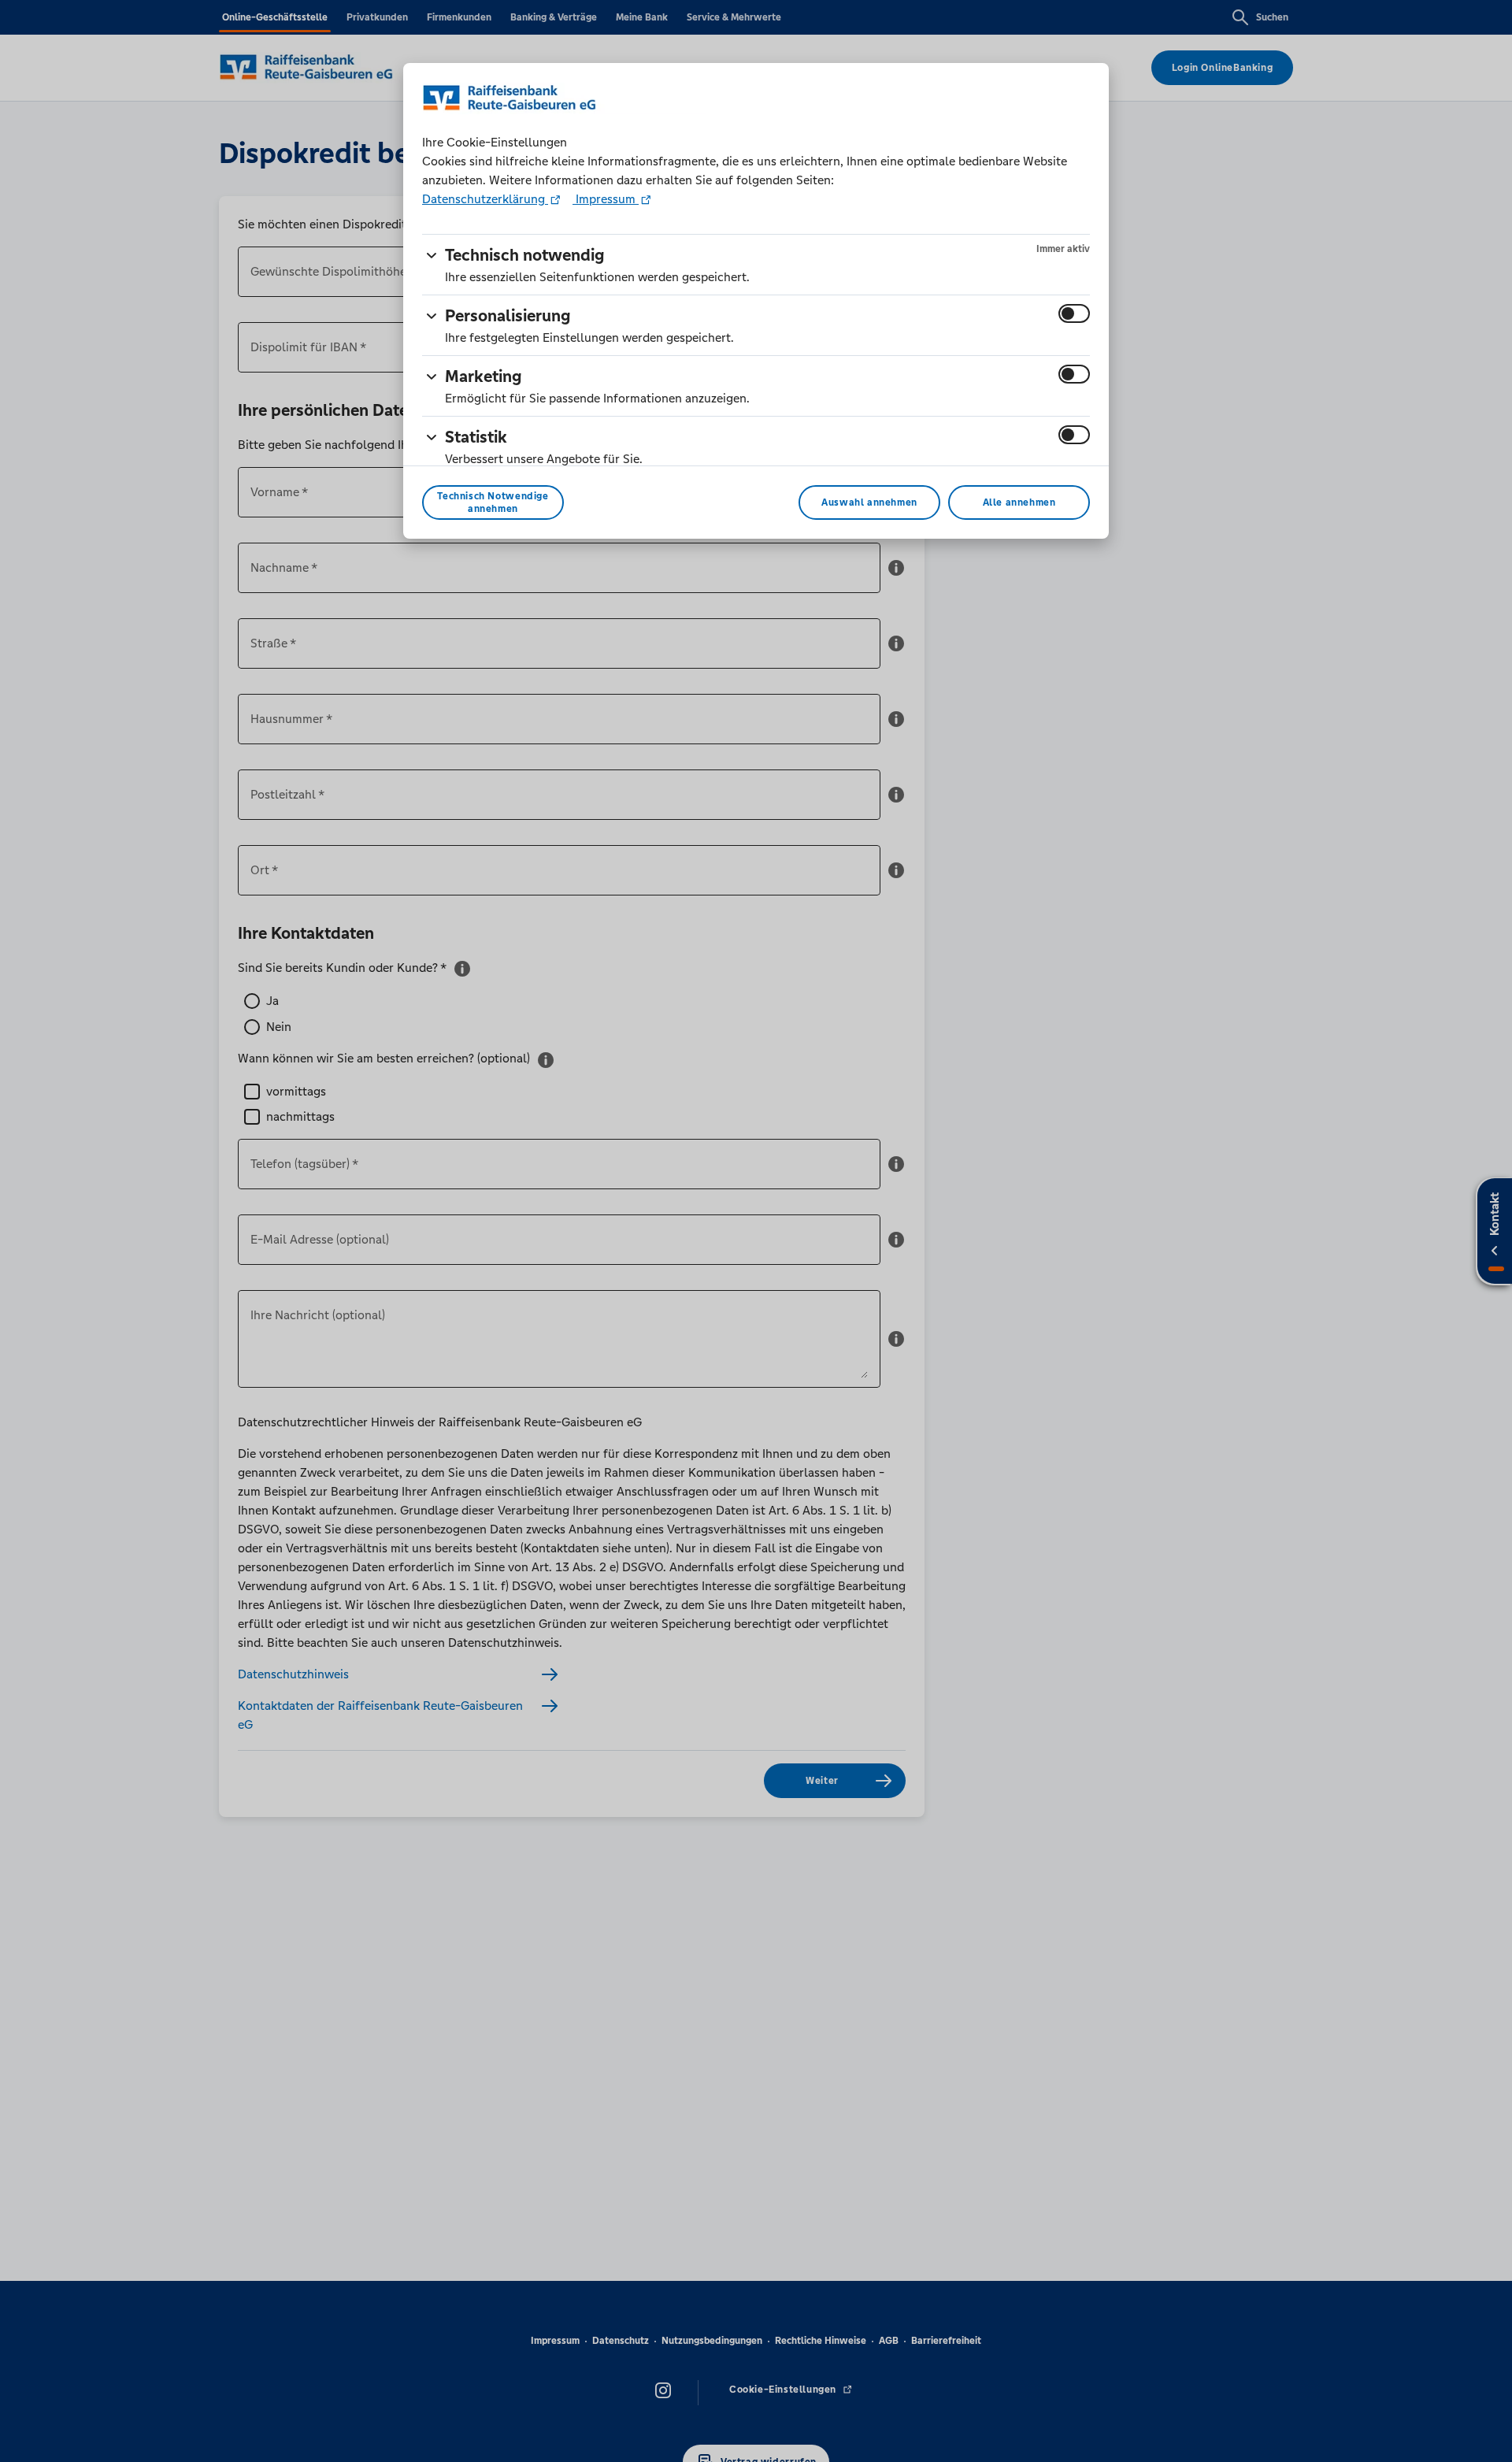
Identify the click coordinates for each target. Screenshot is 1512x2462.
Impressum (606, 199)
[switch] (1074, 313)
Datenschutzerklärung (485, 199)
